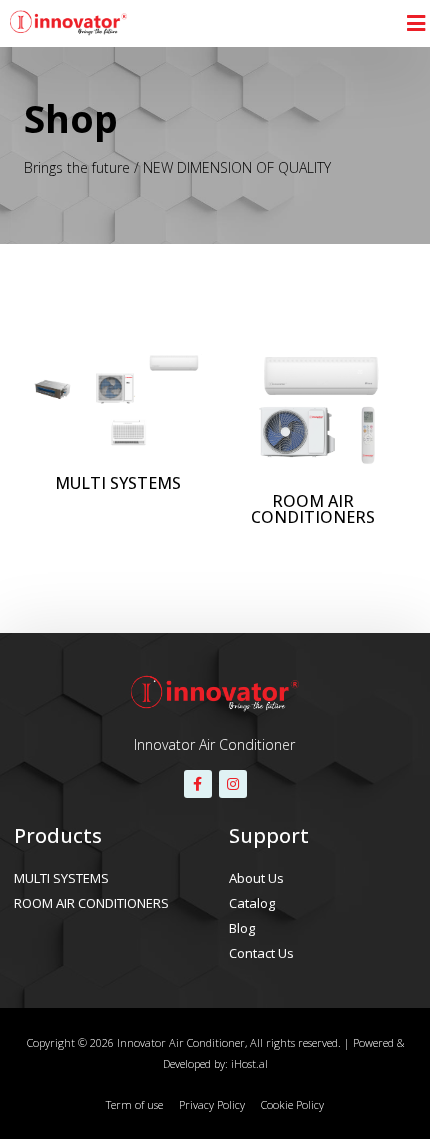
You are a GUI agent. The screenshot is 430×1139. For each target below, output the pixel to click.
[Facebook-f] (198, 784)
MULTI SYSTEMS (61, 878)
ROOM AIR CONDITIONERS (91, 903)
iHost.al (249, 1063)
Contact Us (261, 953)
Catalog (252, 903)
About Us (256, 878)
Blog (242, 928)
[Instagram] (233, 784)
